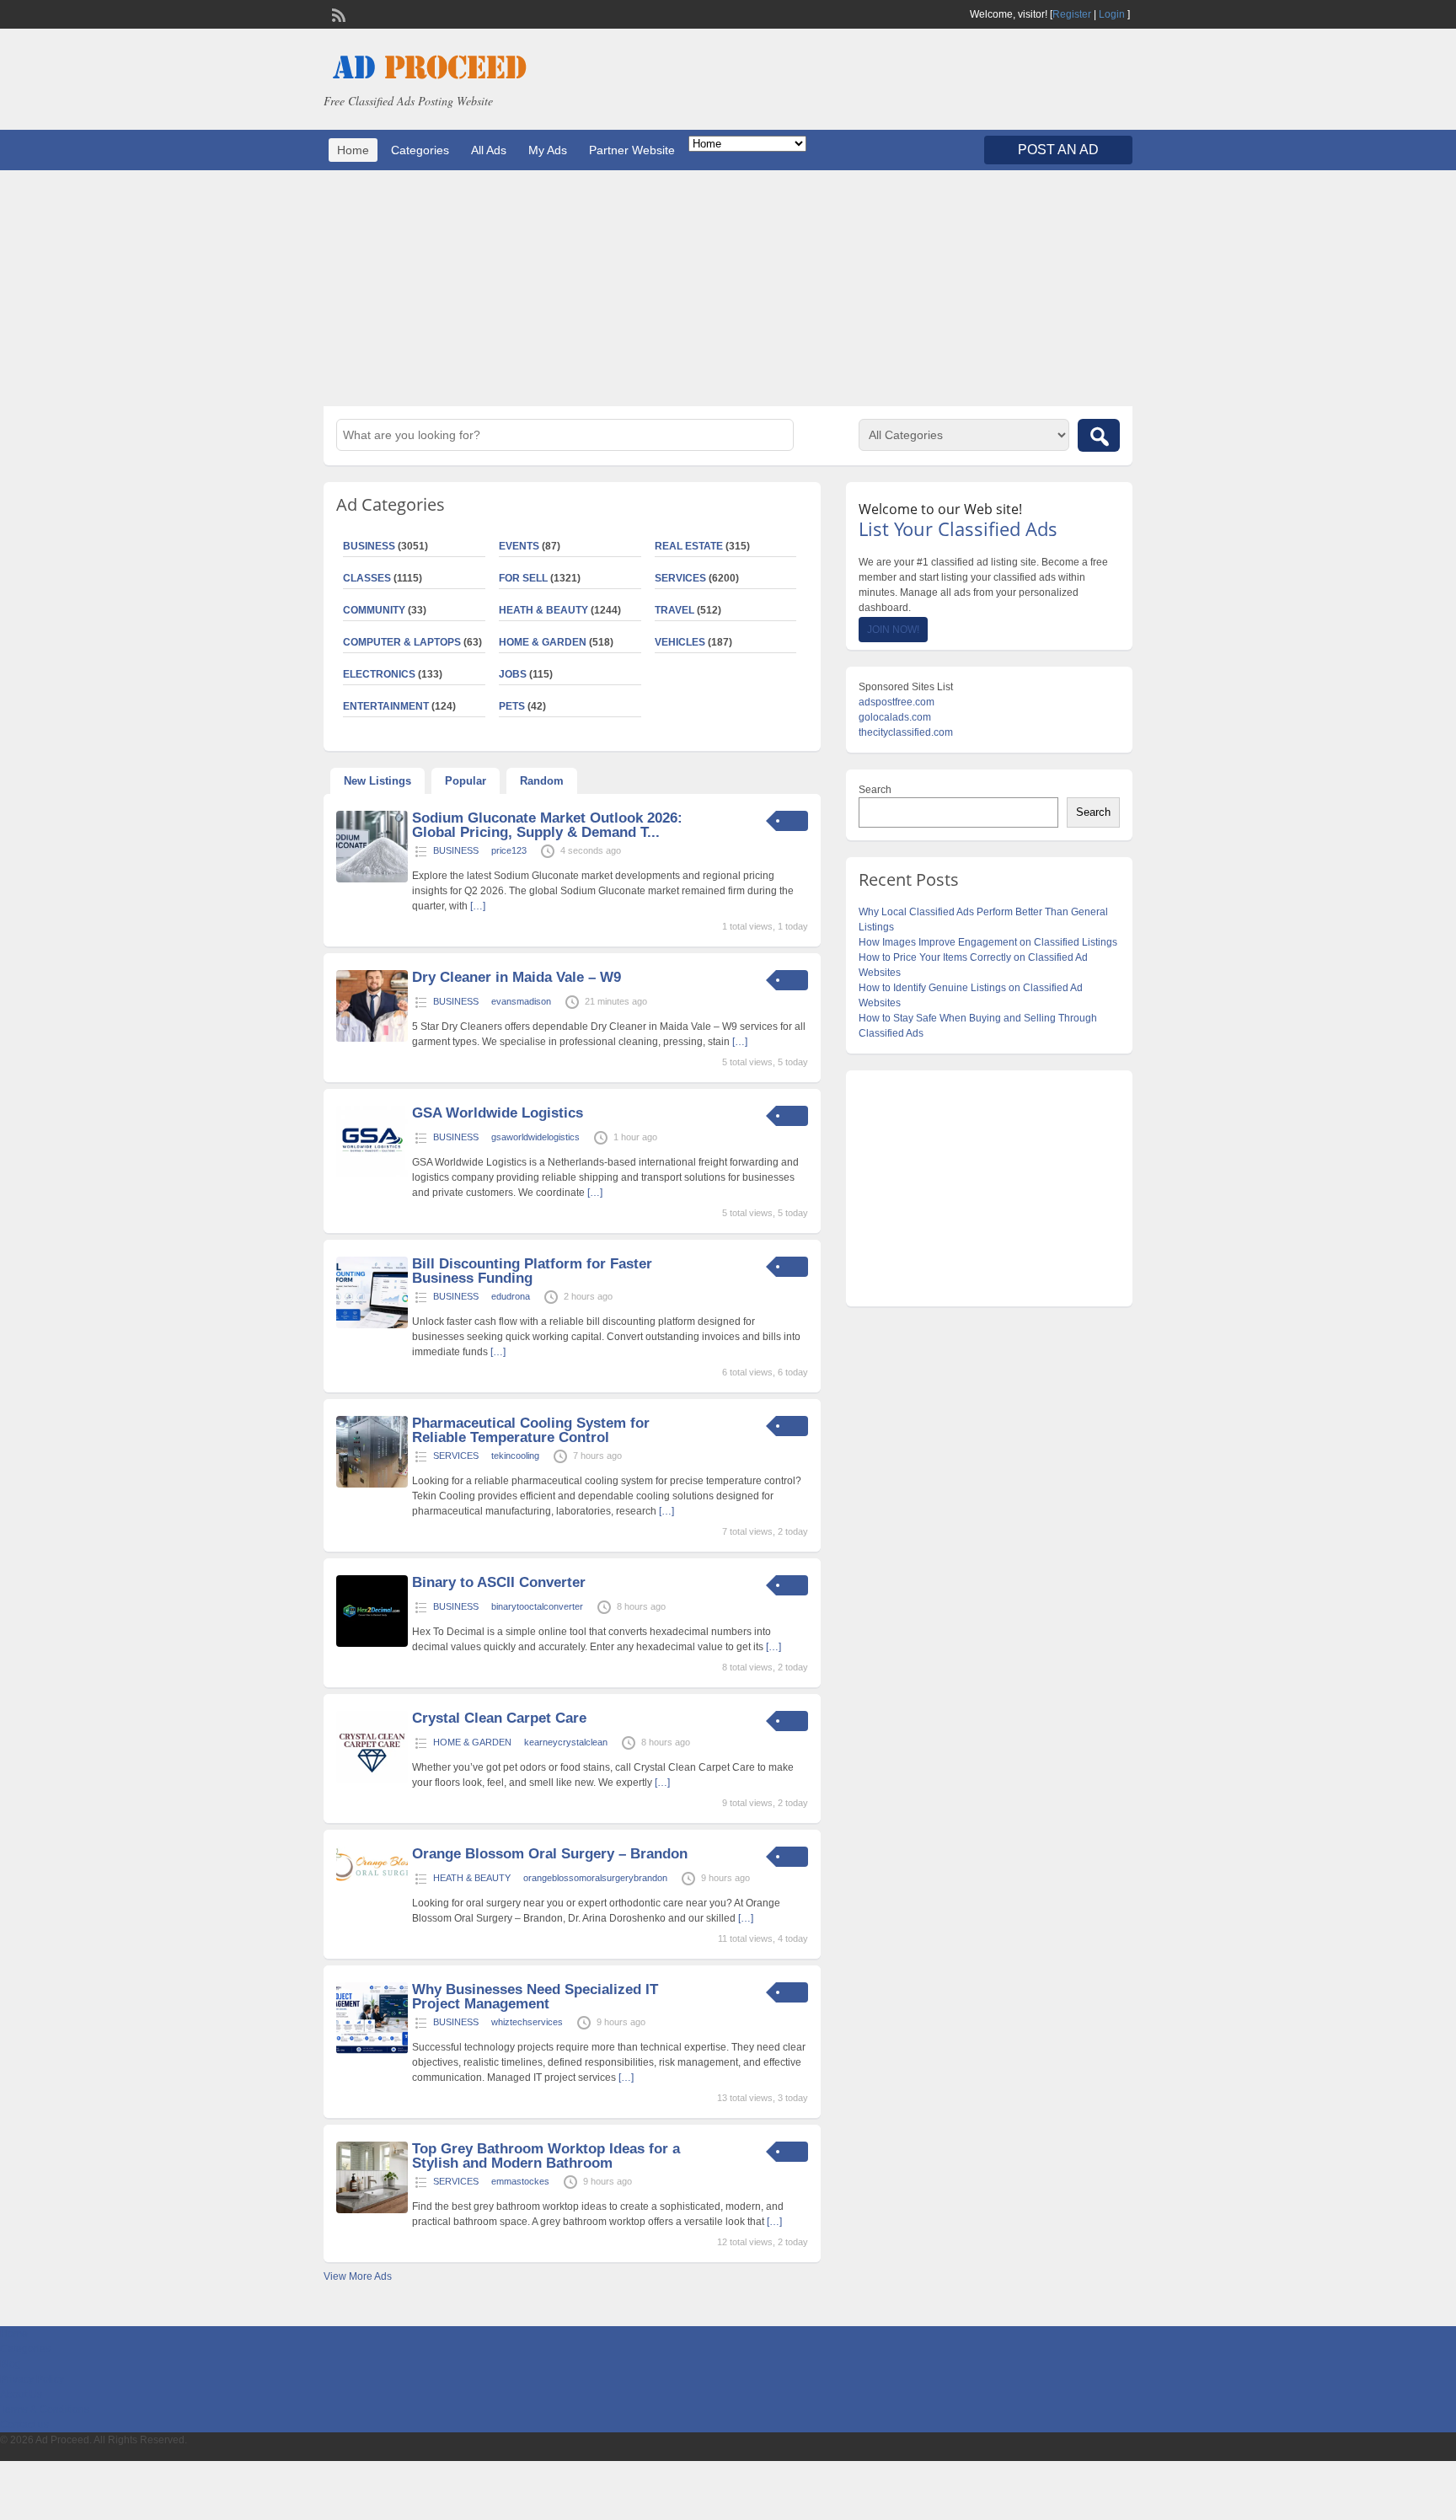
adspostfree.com (897, 702)
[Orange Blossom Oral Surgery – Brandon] (372, 1878)
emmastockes (520, 2181)
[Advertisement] (728, 288)
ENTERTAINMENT (386, 706)
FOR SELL (523, 578)
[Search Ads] (1099, 435)
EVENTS (519, 546)
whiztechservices (527, 2022)
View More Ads (358, 2276)
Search (875, 790)
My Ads (548, 150)
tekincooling (515, 1456)
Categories (420, 150)
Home (353, 150)
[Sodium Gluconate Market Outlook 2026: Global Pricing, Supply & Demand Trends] (372, 879)
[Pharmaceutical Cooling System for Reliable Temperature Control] (372, 1484)
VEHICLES (680, 642)
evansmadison (521, 1001)
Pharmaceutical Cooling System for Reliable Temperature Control (531, 1430)
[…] (478, 906)
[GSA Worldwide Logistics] (372, 1174)
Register (1072, 14)
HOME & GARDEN (543, 642)
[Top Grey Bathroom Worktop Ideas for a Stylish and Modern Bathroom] (372, 2210)
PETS (512, 706)
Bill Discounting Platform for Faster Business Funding (532, 1271)
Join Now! (893, 630)
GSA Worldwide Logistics (498, 1113)
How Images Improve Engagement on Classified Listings (988, 942)
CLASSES (367, 578)
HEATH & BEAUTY (543, 610)
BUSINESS (369, 546)
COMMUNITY (374, 610)
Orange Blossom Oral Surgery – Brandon (550, 1854)
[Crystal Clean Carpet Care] (372, 1779)
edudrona (511, 1296)
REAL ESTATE (689, 546)
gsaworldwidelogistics (535, 1137)
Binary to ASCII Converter (499, 1582)
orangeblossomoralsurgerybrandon (595, 1878)
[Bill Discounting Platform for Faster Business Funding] (372, 1325)
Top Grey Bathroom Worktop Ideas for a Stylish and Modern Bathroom (546, 2156)
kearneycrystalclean (566, 1742)
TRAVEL (674, 610)
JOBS (513, 674)
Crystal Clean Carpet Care (499, 1718)
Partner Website (632, 150)
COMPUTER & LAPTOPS (402, 642)
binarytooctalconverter (537, 1606)
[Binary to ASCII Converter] (372, 1643)
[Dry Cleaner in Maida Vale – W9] (372, 1038)
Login (1112, 14)
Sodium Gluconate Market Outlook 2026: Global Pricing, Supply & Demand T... (547, 825)
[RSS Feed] (337, 13)
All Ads (489, 150)
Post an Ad (1058, 150)
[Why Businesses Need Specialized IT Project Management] (372, 2051)
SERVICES (680, 578)
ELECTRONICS (379, 674)
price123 (509, 850)
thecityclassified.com (906, 732)
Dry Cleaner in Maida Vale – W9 (517, 977)
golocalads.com (895, 717)
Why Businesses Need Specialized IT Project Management (535, 1997)
